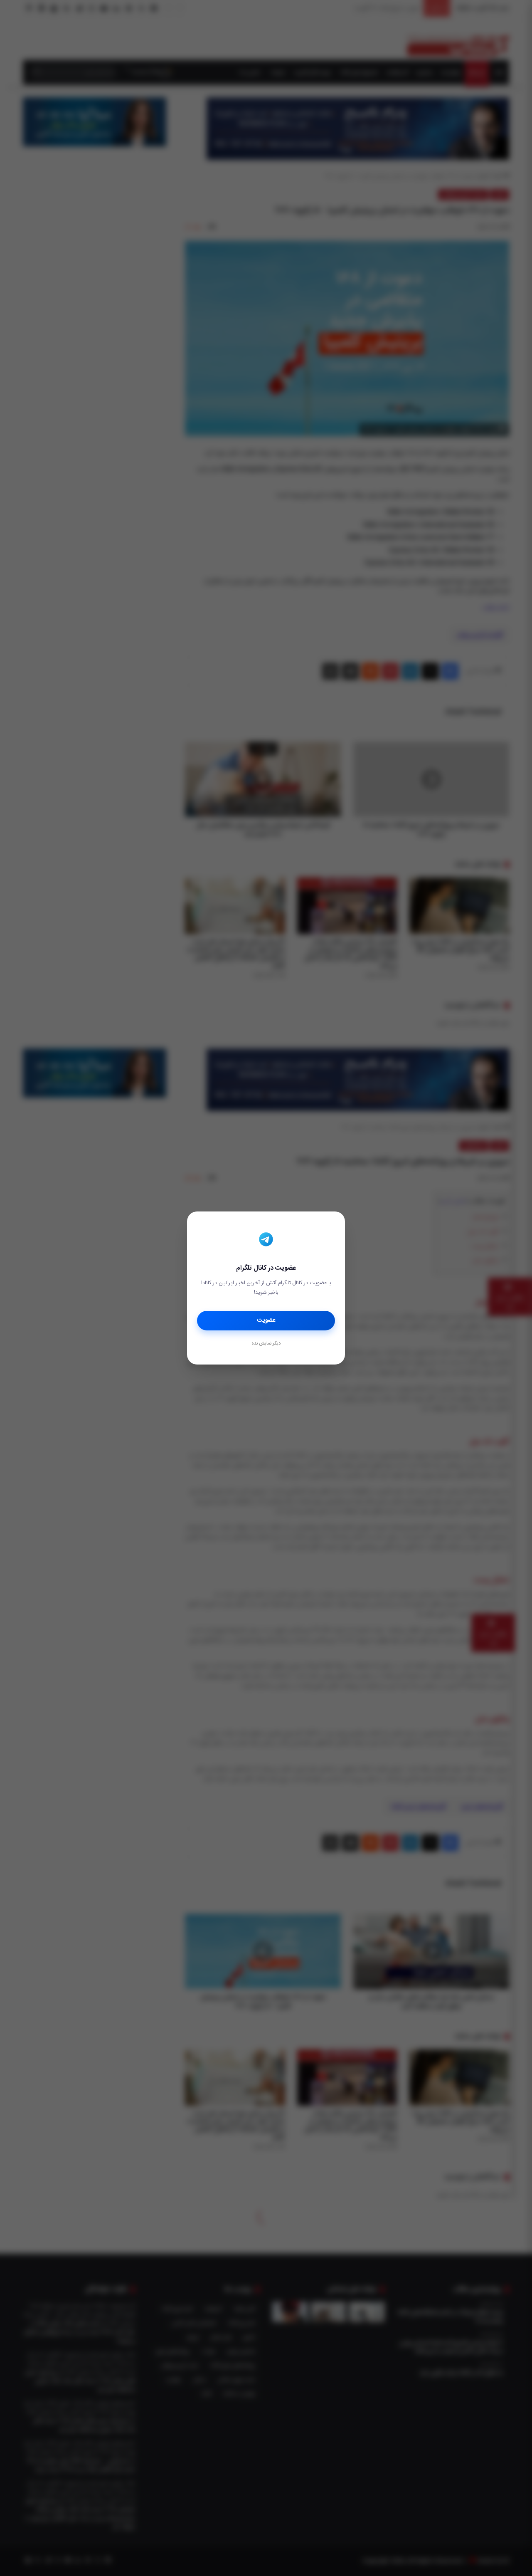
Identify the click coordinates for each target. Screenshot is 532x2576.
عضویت (266, 1320)
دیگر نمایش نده (266, 1344)
